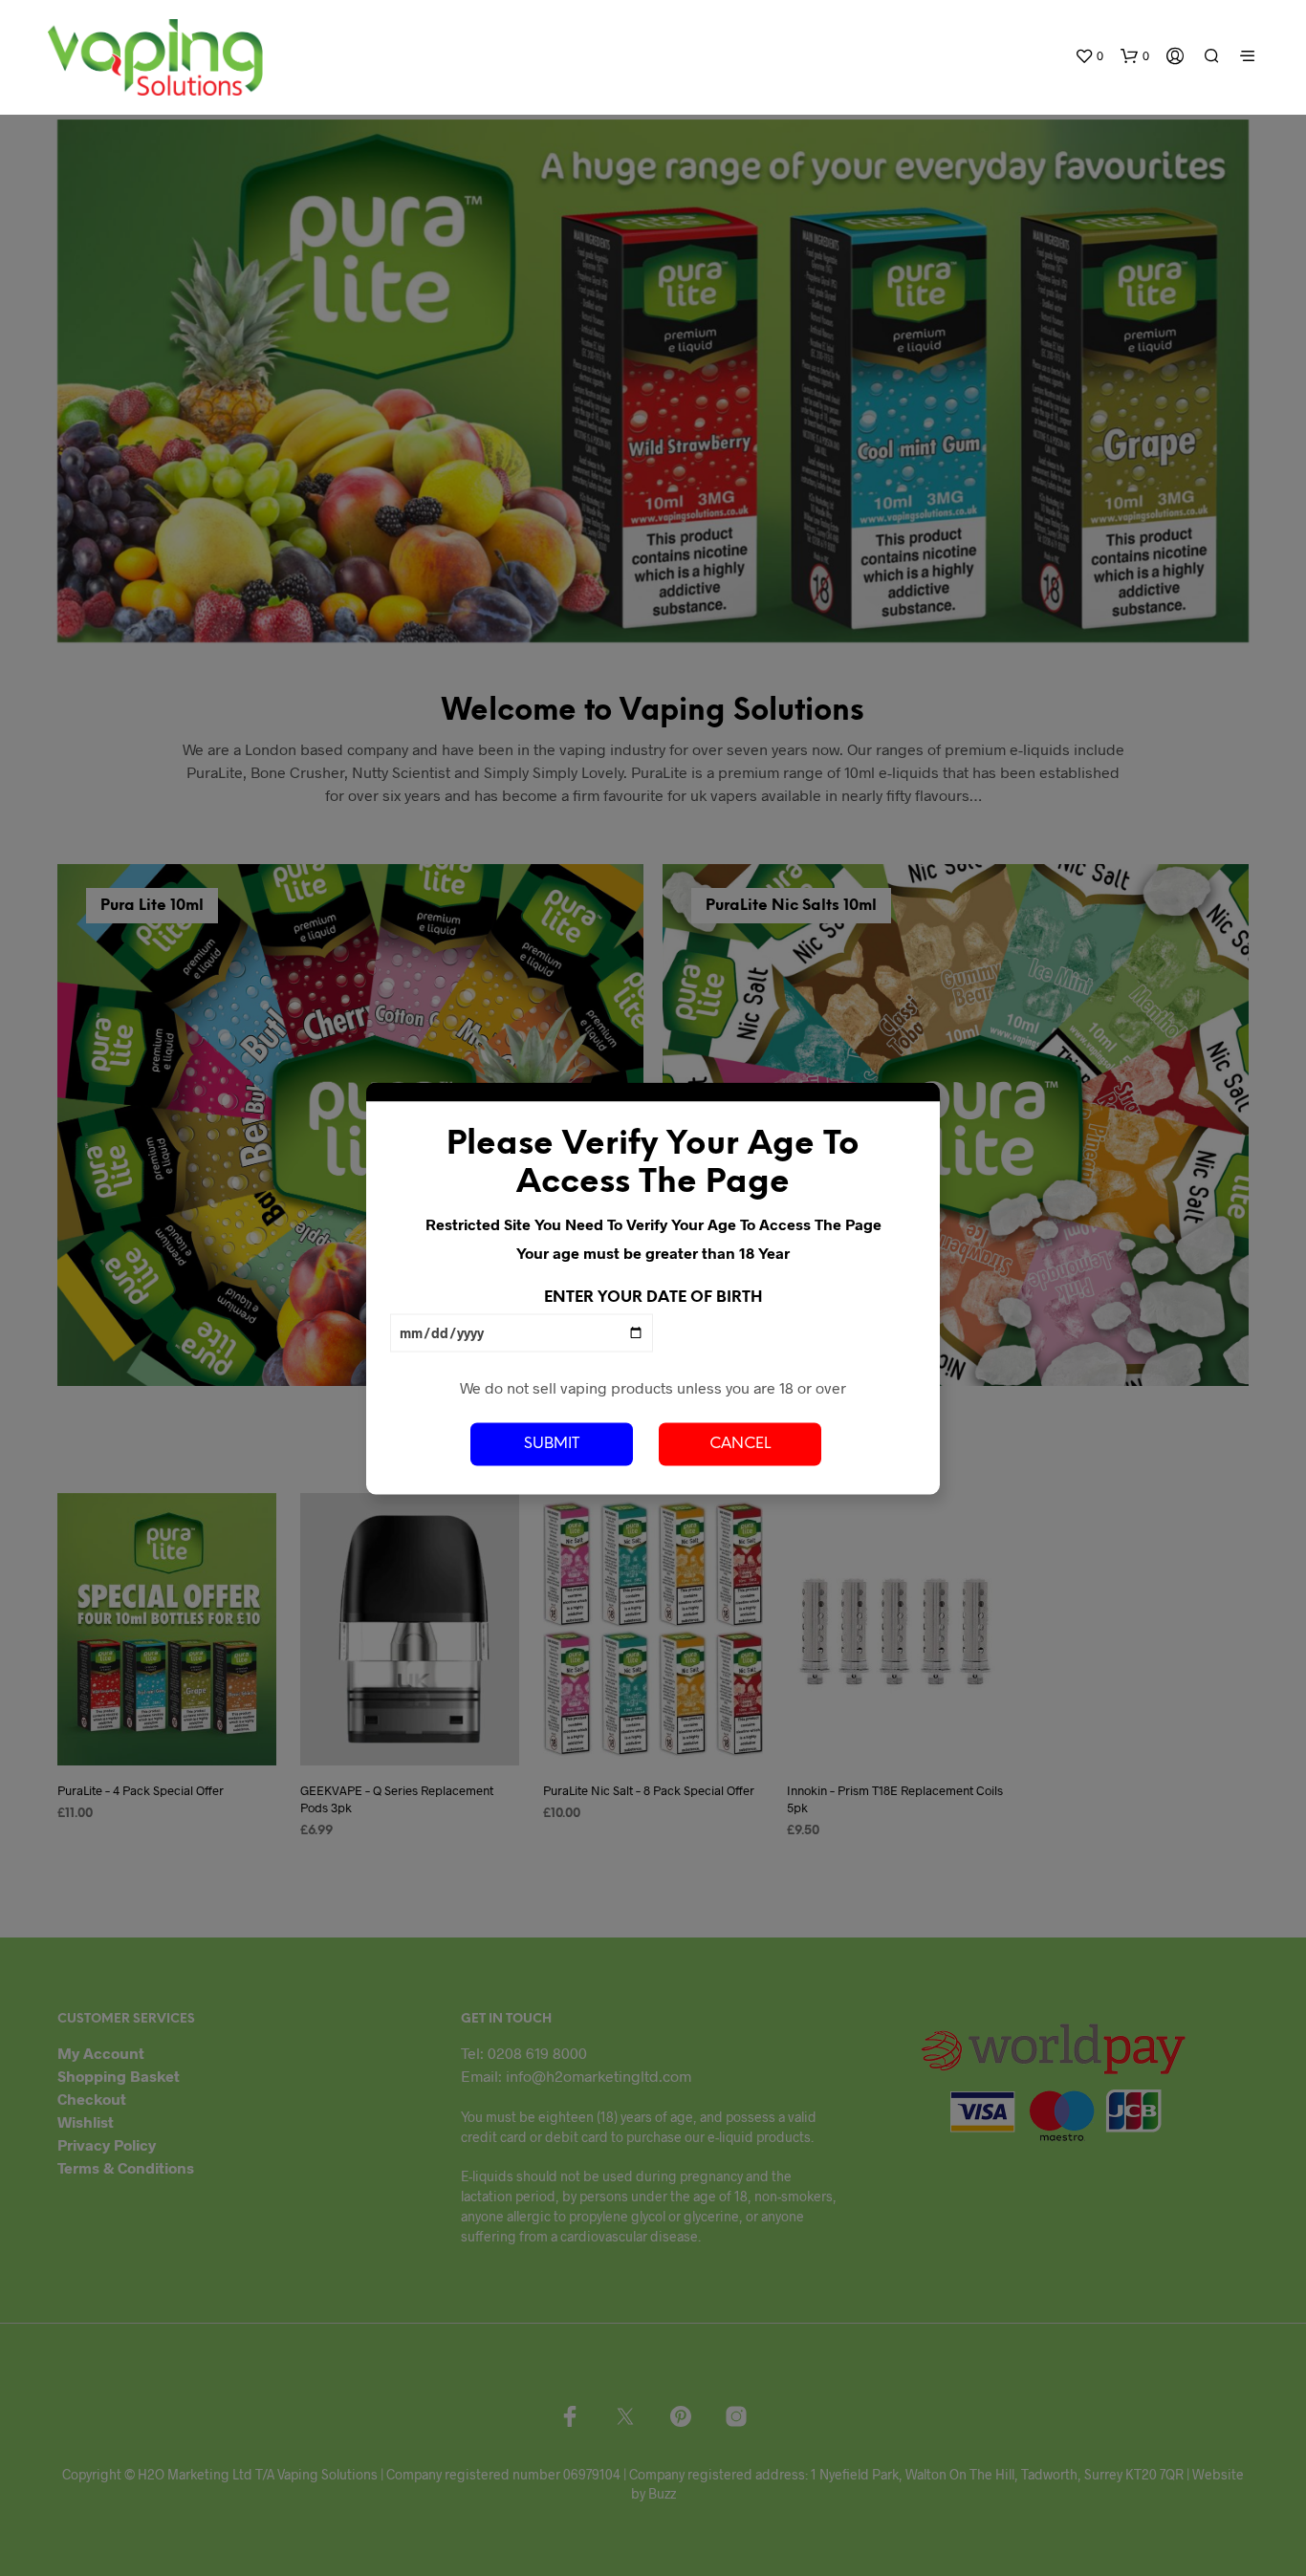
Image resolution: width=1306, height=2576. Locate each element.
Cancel (740, 1444)
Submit (552, 1444)
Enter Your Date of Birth (653, 1297)
